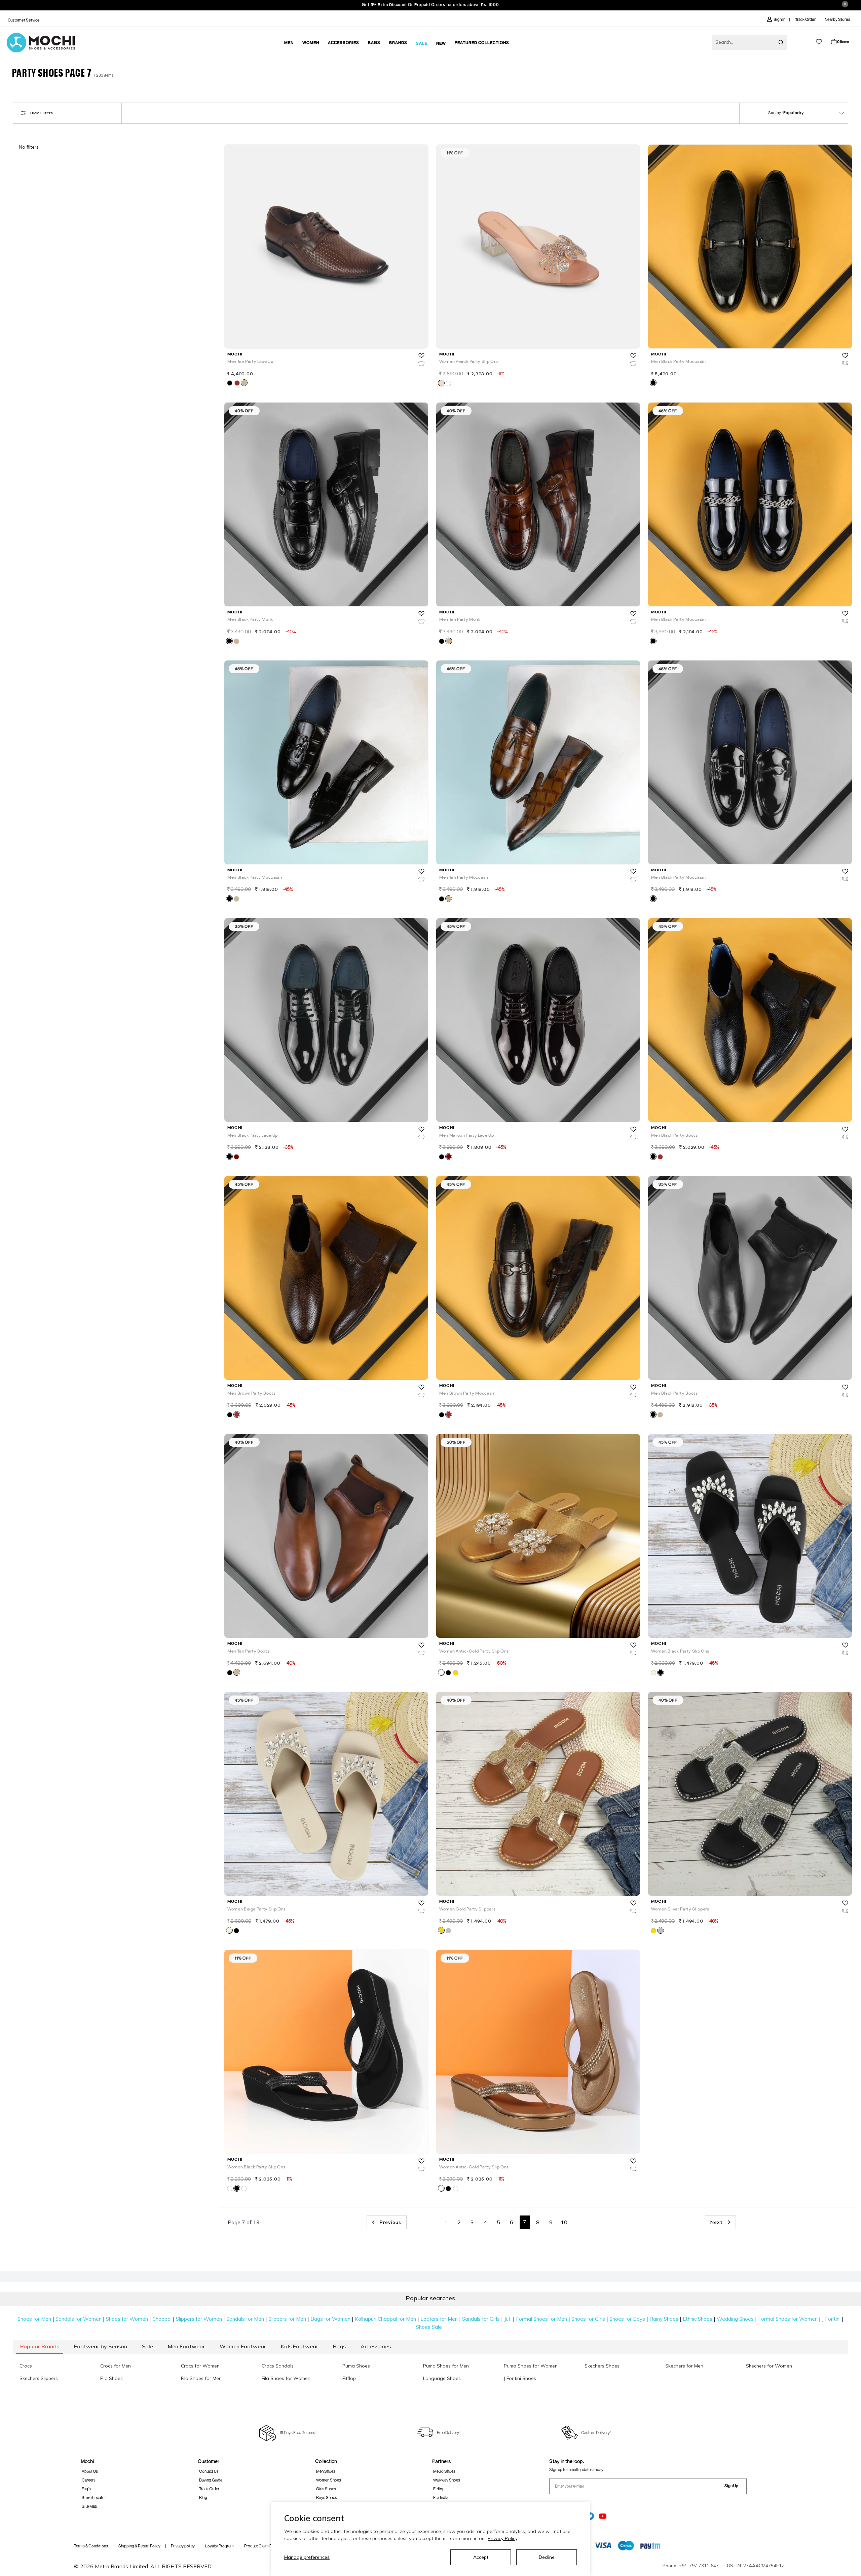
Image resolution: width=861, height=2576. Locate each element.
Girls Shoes (326, 2489)
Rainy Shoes (664, 2319)
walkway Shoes (447, 2480)
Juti (508, 2319)
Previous (390, 2222)
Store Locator (94, 2497)
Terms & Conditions (91, 2546)
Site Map (89, 2506)
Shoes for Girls (588, 2319)
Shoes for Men (34, 2319)
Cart (843, 42)
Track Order (805, 19)
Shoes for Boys (627, 2319)
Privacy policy (183, 2546)
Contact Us (209, 2471)
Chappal (162, 2319)
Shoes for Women (127, 2319)
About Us (90, 2471)
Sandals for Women (79, 2319)
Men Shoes (326, 2471)
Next (717, 2222)
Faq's (86, 2489)
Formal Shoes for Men (541, 2319)
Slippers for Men (287, 2319)
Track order (209, 2489)
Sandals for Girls (481, 2319)
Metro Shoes (444, 2471)
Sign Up (731, 2486)
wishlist (819, 42)
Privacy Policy (502, 2538)
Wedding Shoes (735, 2319)
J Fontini (831, 2319)
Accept (481, 2557)
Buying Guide (211, 2480)
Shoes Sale (429, 2327)
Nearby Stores (837, 19)
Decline (547, 2557)
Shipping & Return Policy (139, 2546)
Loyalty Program (219, 2546)
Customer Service (24, 20)
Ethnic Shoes (698, 2319)
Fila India (441, 2497)
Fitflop (439, 2489)
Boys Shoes (327, 2497)
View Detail (325, 334)
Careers (89, 2480)
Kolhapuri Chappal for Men (385, 2319)
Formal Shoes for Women (788, 2319)
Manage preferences (307, 2557)
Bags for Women (330, 2319)
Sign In (780, 19)
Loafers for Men (439, 2319)
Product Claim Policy (262, 2546)
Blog (203, 2497)
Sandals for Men (245, 2319)
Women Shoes (329, 2480)
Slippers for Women (199, 2319)
